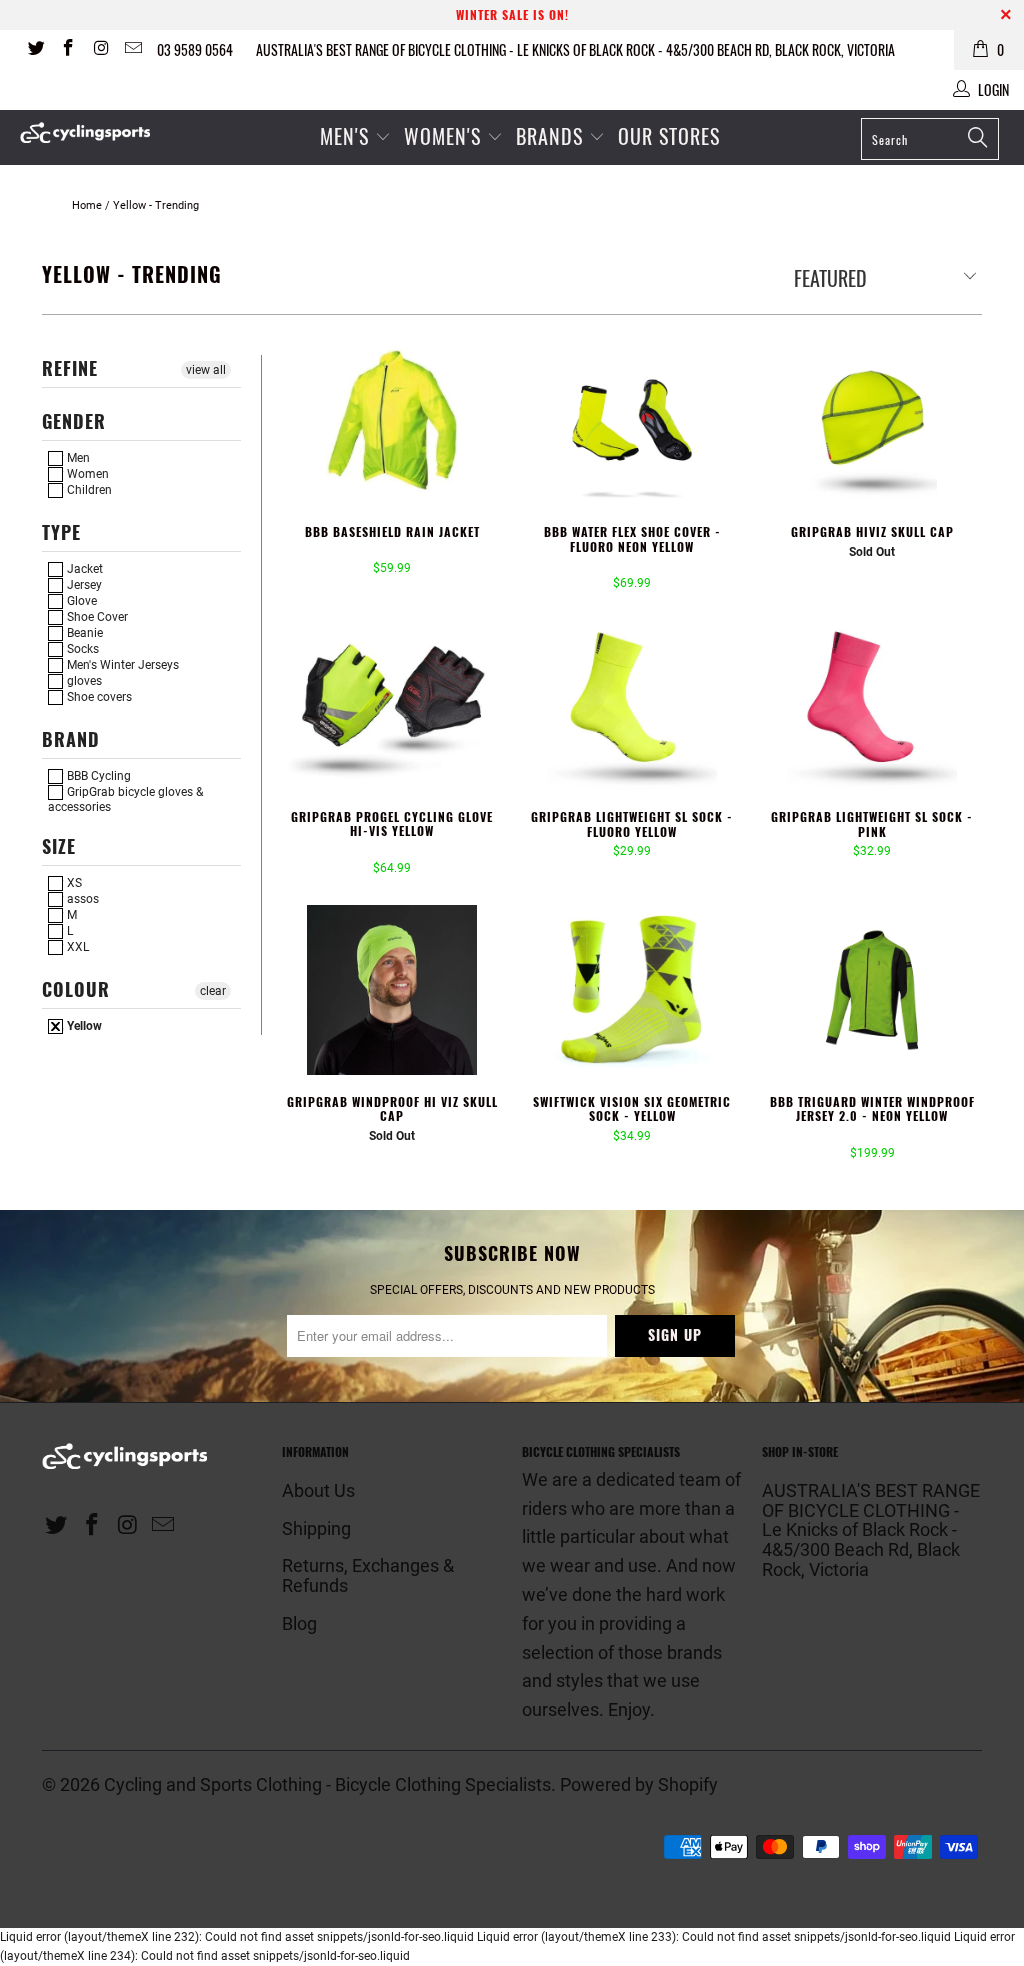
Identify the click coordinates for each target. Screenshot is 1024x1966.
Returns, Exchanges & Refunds (368, 1575)
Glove (80, 601)
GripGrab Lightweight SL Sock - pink (872, 705)
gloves (83, 681)
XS (73, 883)
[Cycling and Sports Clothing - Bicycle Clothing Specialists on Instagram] (100, 50)
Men (77, 458)
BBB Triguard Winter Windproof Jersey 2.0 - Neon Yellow (872, 990)
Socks (81, 649)
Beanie (83, 633)
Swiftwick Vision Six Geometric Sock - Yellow (632, 990)
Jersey (83, 585)
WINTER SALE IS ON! (512, 14)
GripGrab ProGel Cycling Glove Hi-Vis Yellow (392, 705)
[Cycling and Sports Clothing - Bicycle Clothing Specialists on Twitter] (35, 50)
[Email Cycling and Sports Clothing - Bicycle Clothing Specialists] (133, 50)
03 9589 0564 (195, 49)
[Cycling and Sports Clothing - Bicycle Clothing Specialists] (92, 132)
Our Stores (669, 136)
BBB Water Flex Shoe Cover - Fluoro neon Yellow (632, 420)
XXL (76, 947)
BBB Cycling (97, 776)
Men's (344, 136)
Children (88, 490)
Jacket (83, 569)
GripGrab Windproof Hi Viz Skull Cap (392, 990)
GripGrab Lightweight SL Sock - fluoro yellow (632, 705)
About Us (318, 1490)
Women (86, 474)
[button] (362, 552)
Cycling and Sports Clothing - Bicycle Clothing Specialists (327, 1784)
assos (81, 899)
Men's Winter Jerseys (121, 665)
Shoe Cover (96, 617)
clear (213, 991)
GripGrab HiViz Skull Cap (872, 420)
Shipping (316, 1528)
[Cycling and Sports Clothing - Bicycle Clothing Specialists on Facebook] (68, 50)
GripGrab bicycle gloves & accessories (125, 799)
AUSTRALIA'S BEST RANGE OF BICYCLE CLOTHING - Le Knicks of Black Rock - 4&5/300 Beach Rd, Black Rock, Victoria (575, 49)
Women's (445, 136)
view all (206, 370)
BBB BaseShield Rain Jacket (392, 420)
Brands (549, 136)
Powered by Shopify (639, 1784)
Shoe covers (98, 697)
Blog (299, 1623)
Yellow (83, 1026)
